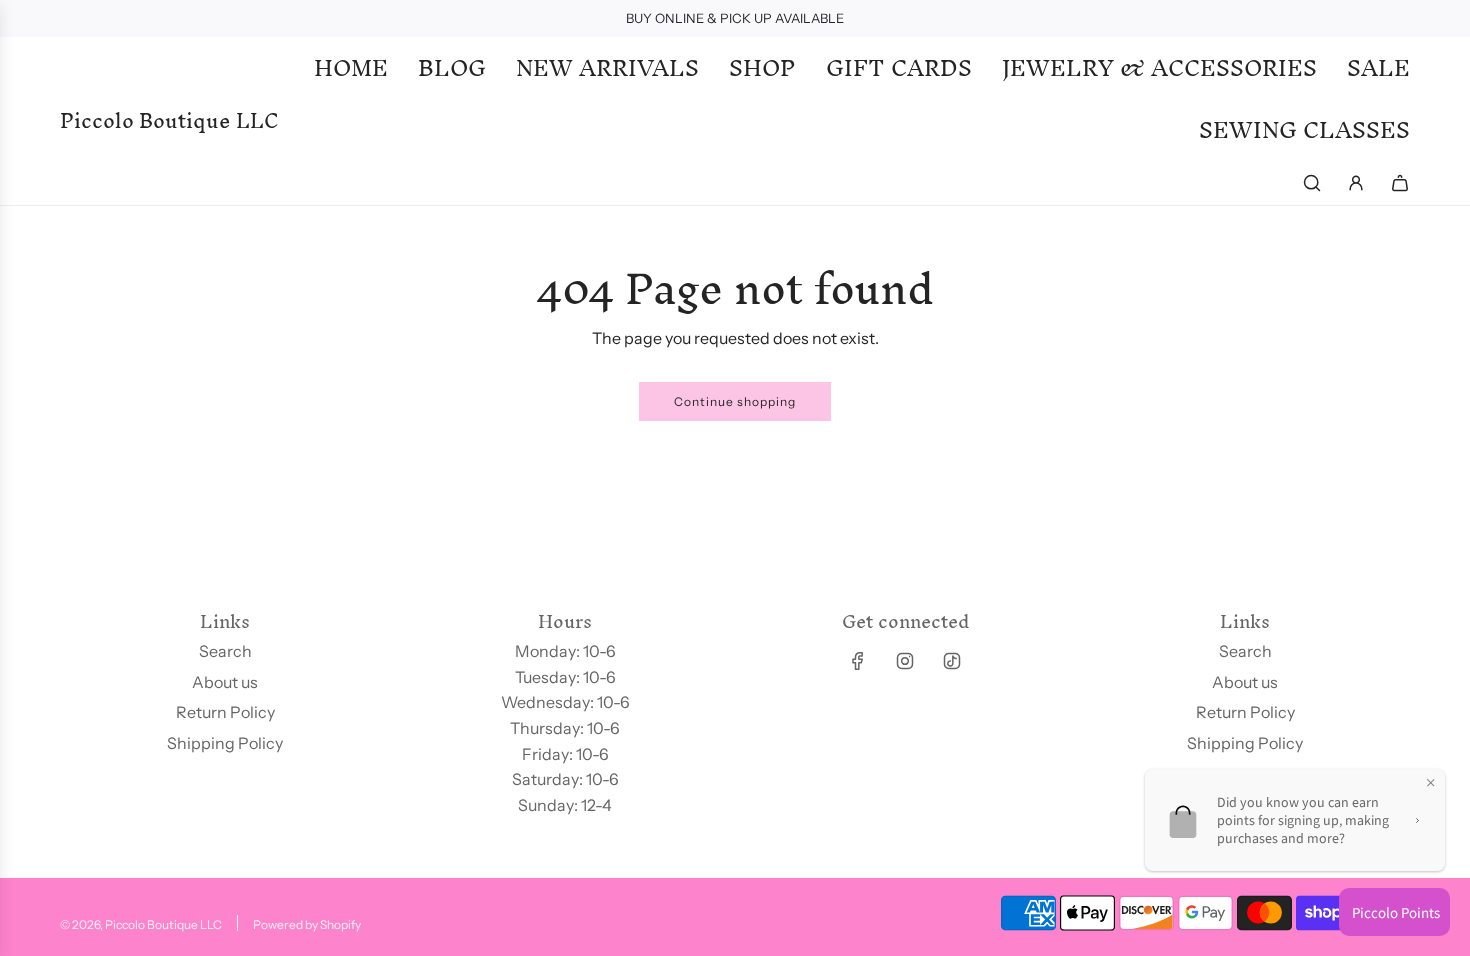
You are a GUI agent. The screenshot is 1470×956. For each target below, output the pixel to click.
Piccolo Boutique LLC (169, 121)
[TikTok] (952, 661)
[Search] (1312, 183)
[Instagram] (905, 661)
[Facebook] (858, 661)
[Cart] (1400, 183)
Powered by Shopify (307, 924)
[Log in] (1356, 183)
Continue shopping (735, 401)
